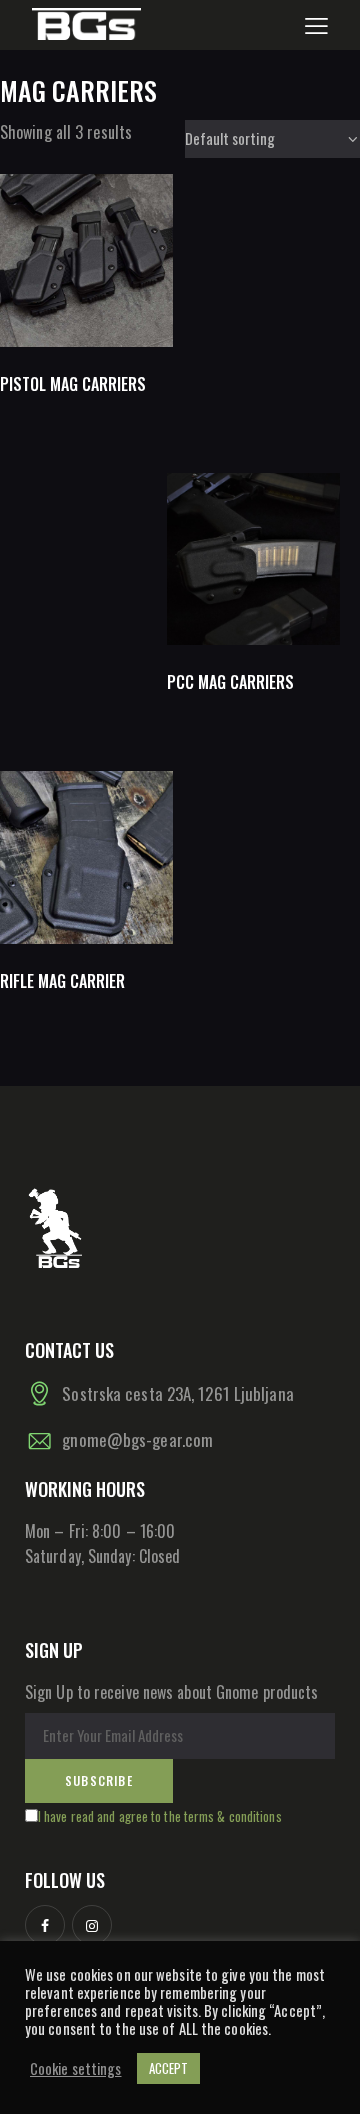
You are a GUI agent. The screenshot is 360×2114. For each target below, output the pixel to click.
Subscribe (99, 1780)
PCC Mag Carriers (230, 682)
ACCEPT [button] (169, 2068)
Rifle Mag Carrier (62, 981)
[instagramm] (92, 1925)
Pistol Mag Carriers (73, 384)
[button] (316, 24)
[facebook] (45, 1925)
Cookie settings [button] (76, 2069)
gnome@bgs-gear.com (137, 1439)
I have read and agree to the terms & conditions (160, 1816)
